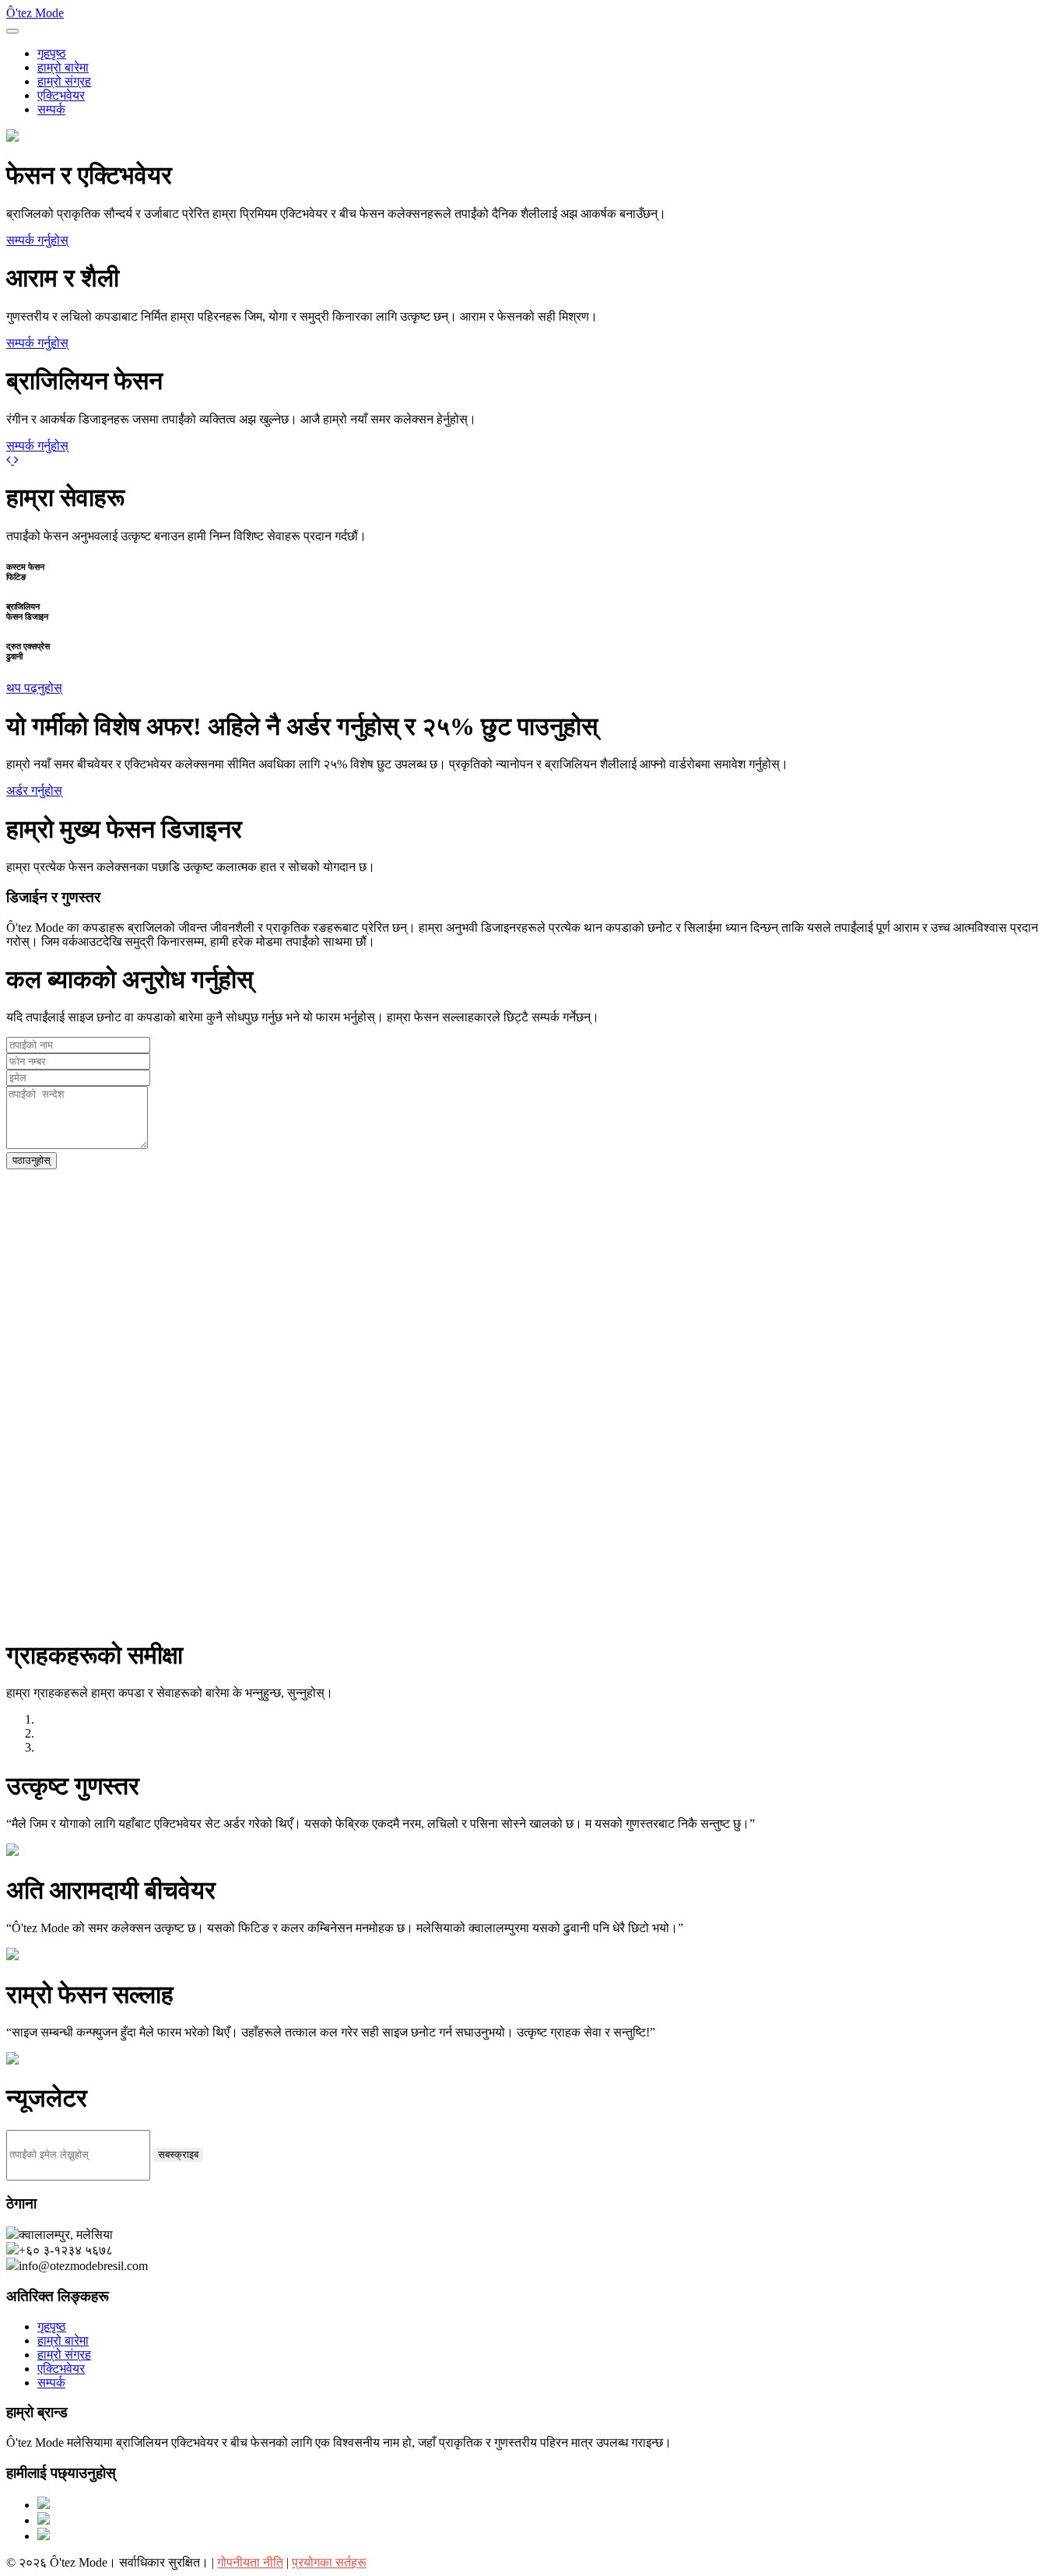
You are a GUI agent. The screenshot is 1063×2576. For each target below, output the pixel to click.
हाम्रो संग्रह (64, 81)
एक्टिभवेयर (61, 95)
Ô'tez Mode (35, 13)
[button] (10, 460)
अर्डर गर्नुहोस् (34, 791)
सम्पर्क (51, 109)
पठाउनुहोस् (32, 1160)
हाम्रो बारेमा (63, 67)
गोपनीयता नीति (250, 2562)
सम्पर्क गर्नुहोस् (37, 240)
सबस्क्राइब (178, 2154)
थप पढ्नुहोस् (34, 688)
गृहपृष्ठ (52, 53)
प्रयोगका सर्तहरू (329, 2562)
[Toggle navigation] (12, 31)
